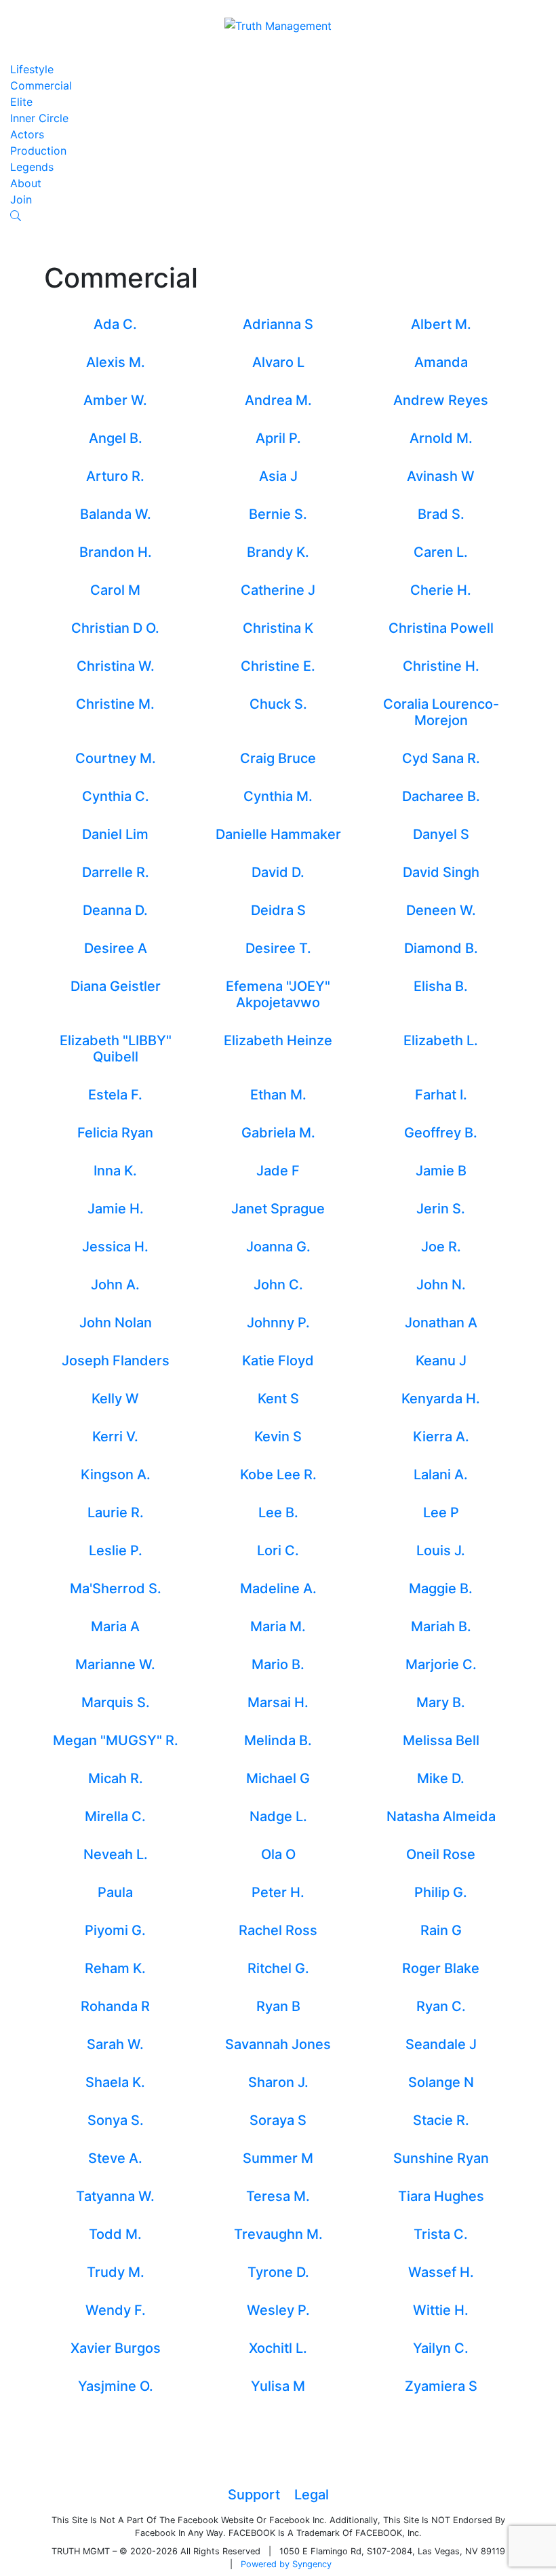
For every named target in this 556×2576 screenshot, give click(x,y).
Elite (21, 102)
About (26, 183)
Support (254, 2495)
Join (21, 199)
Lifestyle (32, 69)
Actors (27, 134)
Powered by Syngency (286, 2564)
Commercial (41, 85)
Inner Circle (39, 118)
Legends (32, 167)
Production (38, 151)
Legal (312, 2495)
